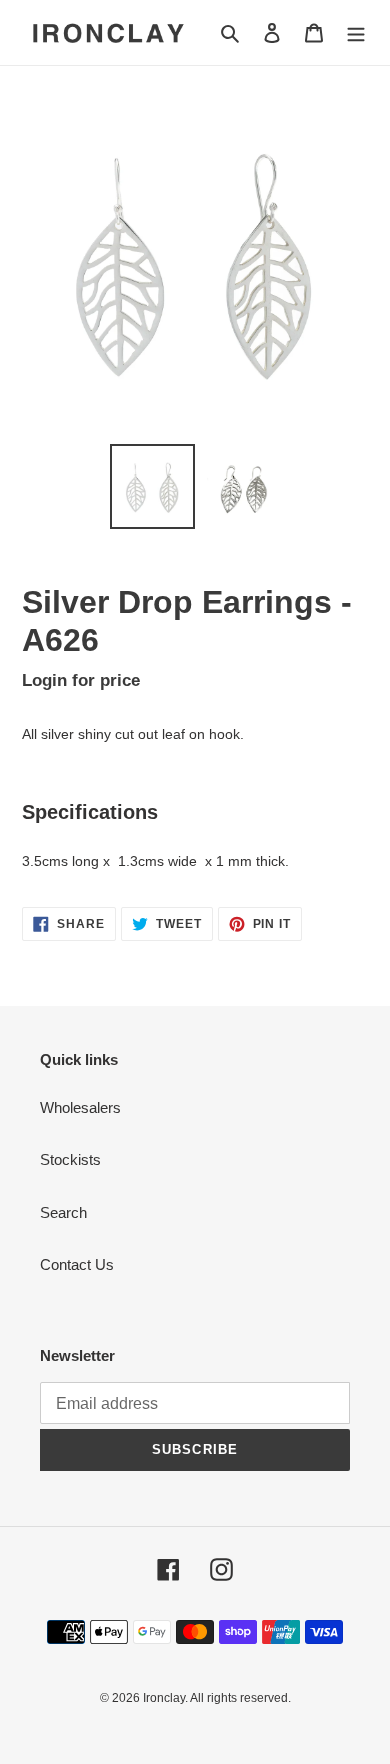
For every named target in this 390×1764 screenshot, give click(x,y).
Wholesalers (80, 1107)
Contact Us (77, 1264)
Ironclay (164, 1698)
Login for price (81, 680)
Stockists (70, 1159)
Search (63, 1212)
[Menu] (356, 32)
